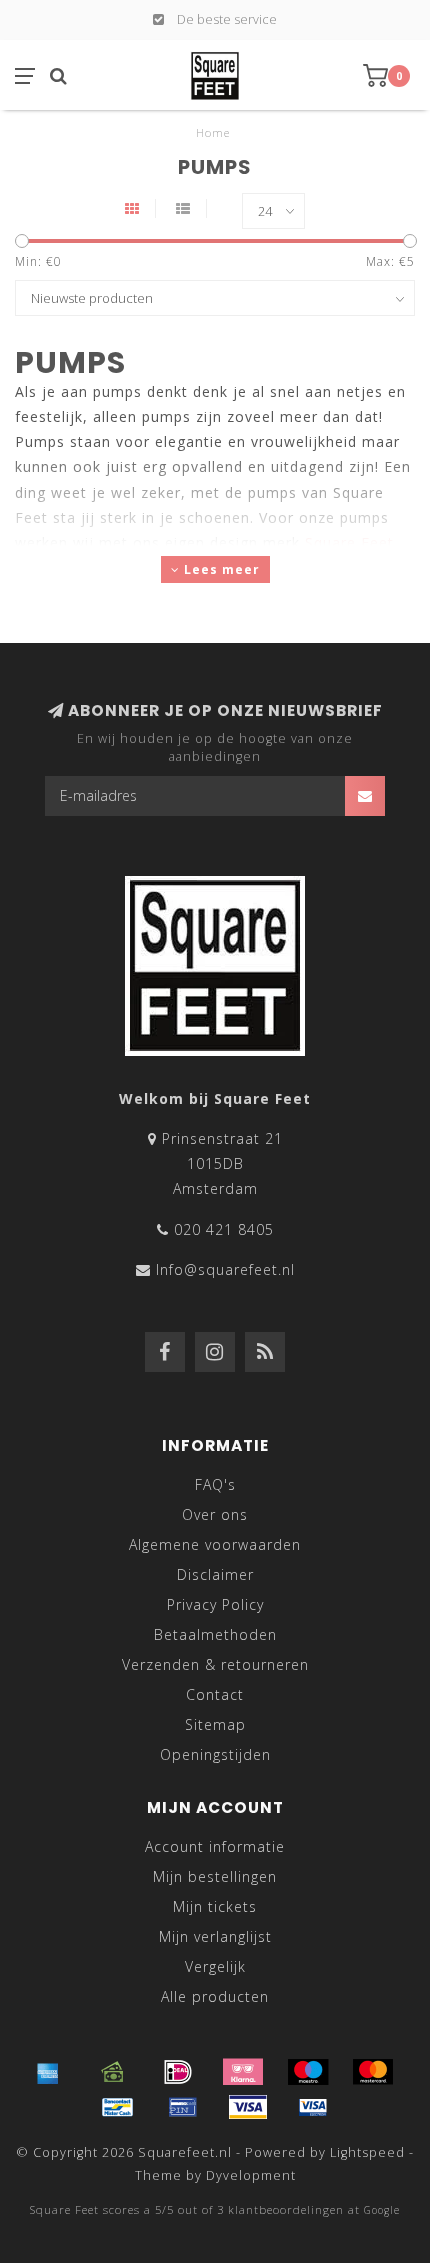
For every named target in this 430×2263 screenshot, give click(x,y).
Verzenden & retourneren (215, 1664)
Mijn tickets (215, 1906)
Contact (215, 1694)
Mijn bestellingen (215, 1876)
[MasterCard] (373, 2072)
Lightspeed (367, 2152)
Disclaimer (215, 1574)
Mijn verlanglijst (215, 1936)
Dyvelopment (251, 2175)
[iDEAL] (178, 2072)
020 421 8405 (224, 1229)
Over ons (215, 1514)
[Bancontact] (118, 2107)
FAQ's (215, 1484)
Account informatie (215, 1846)
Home (213, 132)
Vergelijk (215, 1966)
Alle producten (215, 1996)
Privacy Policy (215, 1604)
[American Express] (48, 2072)
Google (382, 2210)
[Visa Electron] (313, 2107)
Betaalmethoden (215, 1634)
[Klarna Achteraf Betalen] (243, 2072)
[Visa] (248, 2107)
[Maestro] (308, 2072)
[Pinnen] (183, 2107)
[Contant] (113, 2072)
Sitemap (215, 1724)
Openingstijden (215, 1754)
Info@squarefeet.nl (225, 1269)
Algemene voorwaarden (215, 1544)
